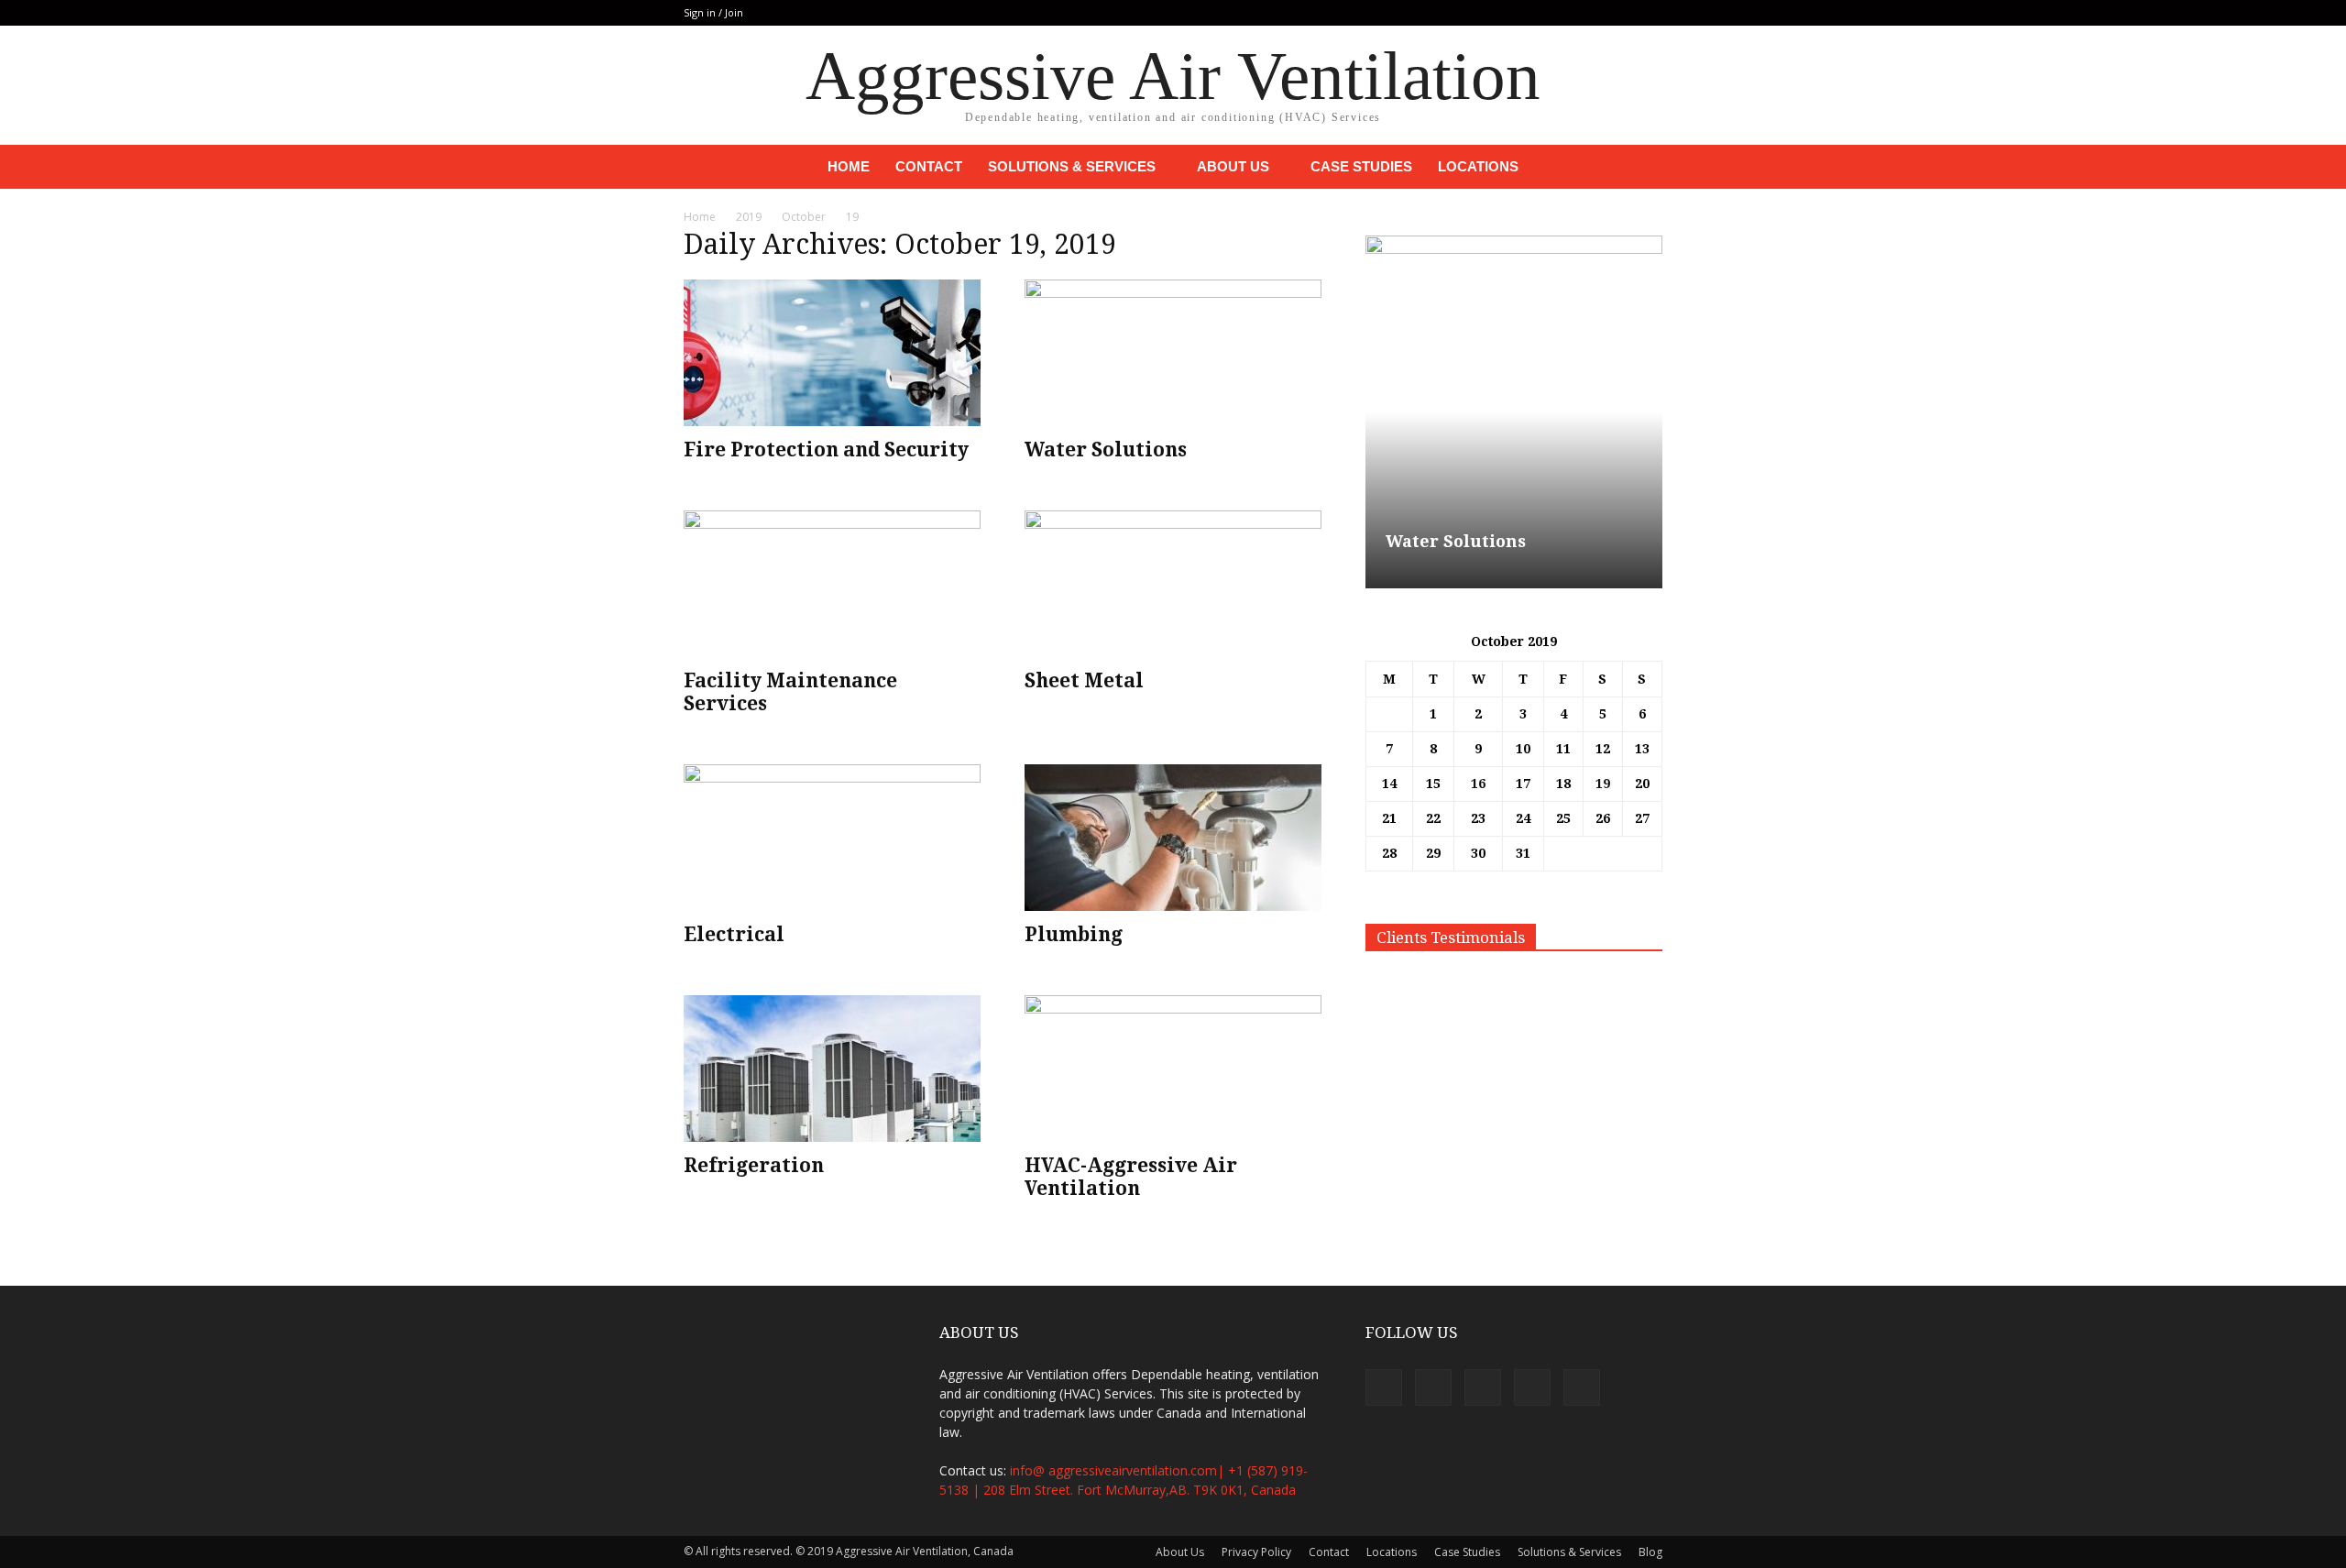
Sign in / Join (713, 12)
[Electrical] (832, 838)
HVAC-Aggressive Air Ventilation (1131, 1177)
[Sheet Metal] (1173, 584)
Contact (929, 166)
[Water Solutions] (1173, 353)
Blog (1650, 1552)
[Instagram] (1558, 13)
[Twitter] (1588, 13)
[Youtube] (1649, 13)
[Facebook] (1528, 13)
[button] (1640, 167)
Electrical (734, 934)
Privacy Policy (1256, 1552)
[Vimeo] (1618, 13)
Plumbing (1074, 934)
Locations (1478, 166)
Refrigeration (754, 1165)
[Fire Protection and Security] (832, 353)
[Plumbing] (1173, 838)
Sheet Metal (1084, 680)
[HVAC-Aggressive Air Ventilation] (1173, 1069)
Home (849, 166)
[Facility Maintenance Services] (832, 584)
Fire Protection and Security (826, 450)
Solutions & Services (1072, 166)
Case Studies (1361, 166)
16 (1478, 784)
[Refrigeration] (832, 1069)
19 (1603, 784)
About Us (1233, 166)
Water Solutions (1106, 450)
